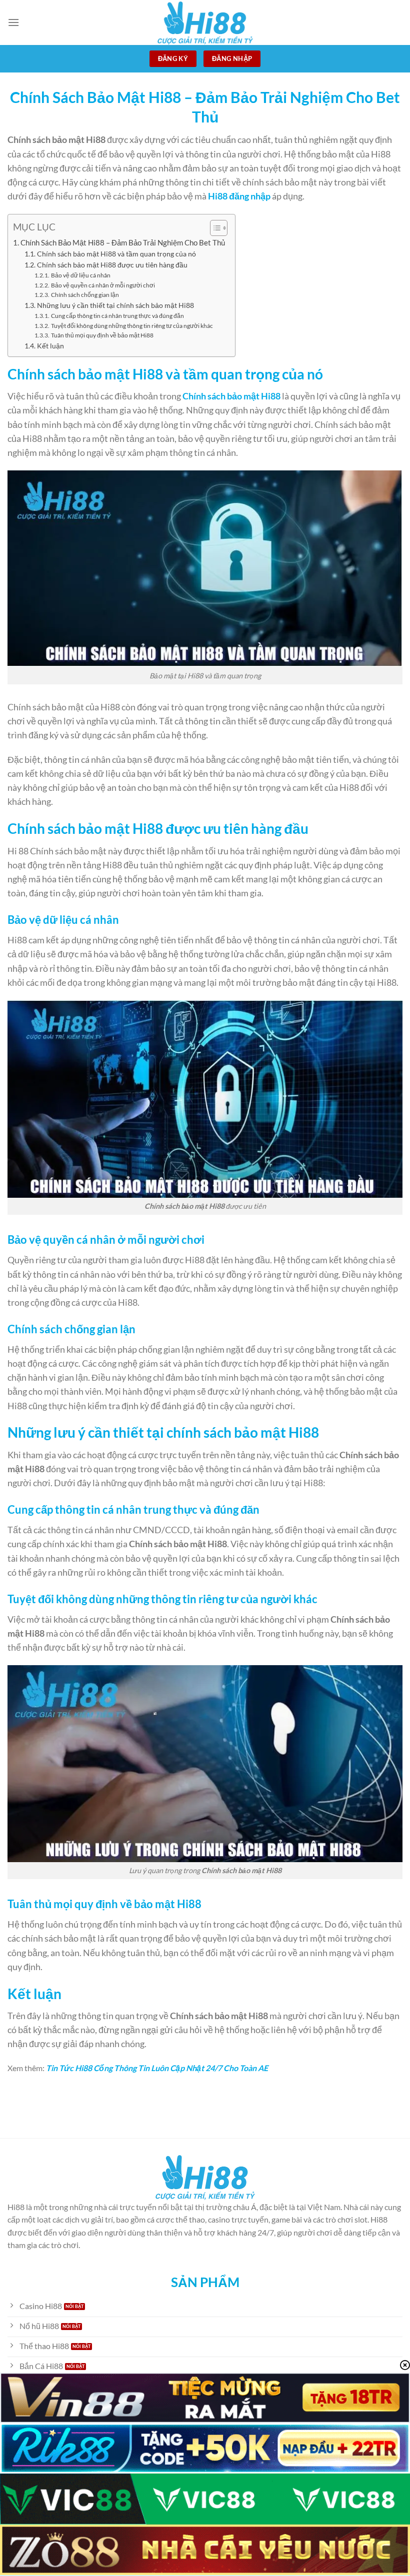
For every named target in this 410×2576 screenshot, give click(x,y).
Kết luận (50, 346)
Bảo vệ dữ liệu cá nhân (80, 275)
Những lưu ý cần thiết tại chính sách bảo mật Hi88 (115, 305)
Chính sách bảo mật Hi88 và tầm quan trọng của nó (116, 254)
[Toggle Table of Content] (214, 228)
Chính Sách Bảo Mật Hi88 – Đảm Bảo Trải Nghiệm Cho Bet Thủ (123, 242)
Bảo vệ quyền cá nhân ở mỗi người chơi (103, 285)
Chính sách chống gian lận (85, 295)
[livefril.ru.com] (205, 22)
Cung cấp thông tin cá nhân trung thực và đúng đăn (117, 316)
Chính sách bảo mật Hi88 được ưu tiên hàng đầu (112, 265)
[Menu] (13, 22)
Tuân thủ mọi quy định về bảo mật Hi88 (102, 335)
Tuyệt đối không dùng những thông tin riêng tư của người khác (132, 326)
